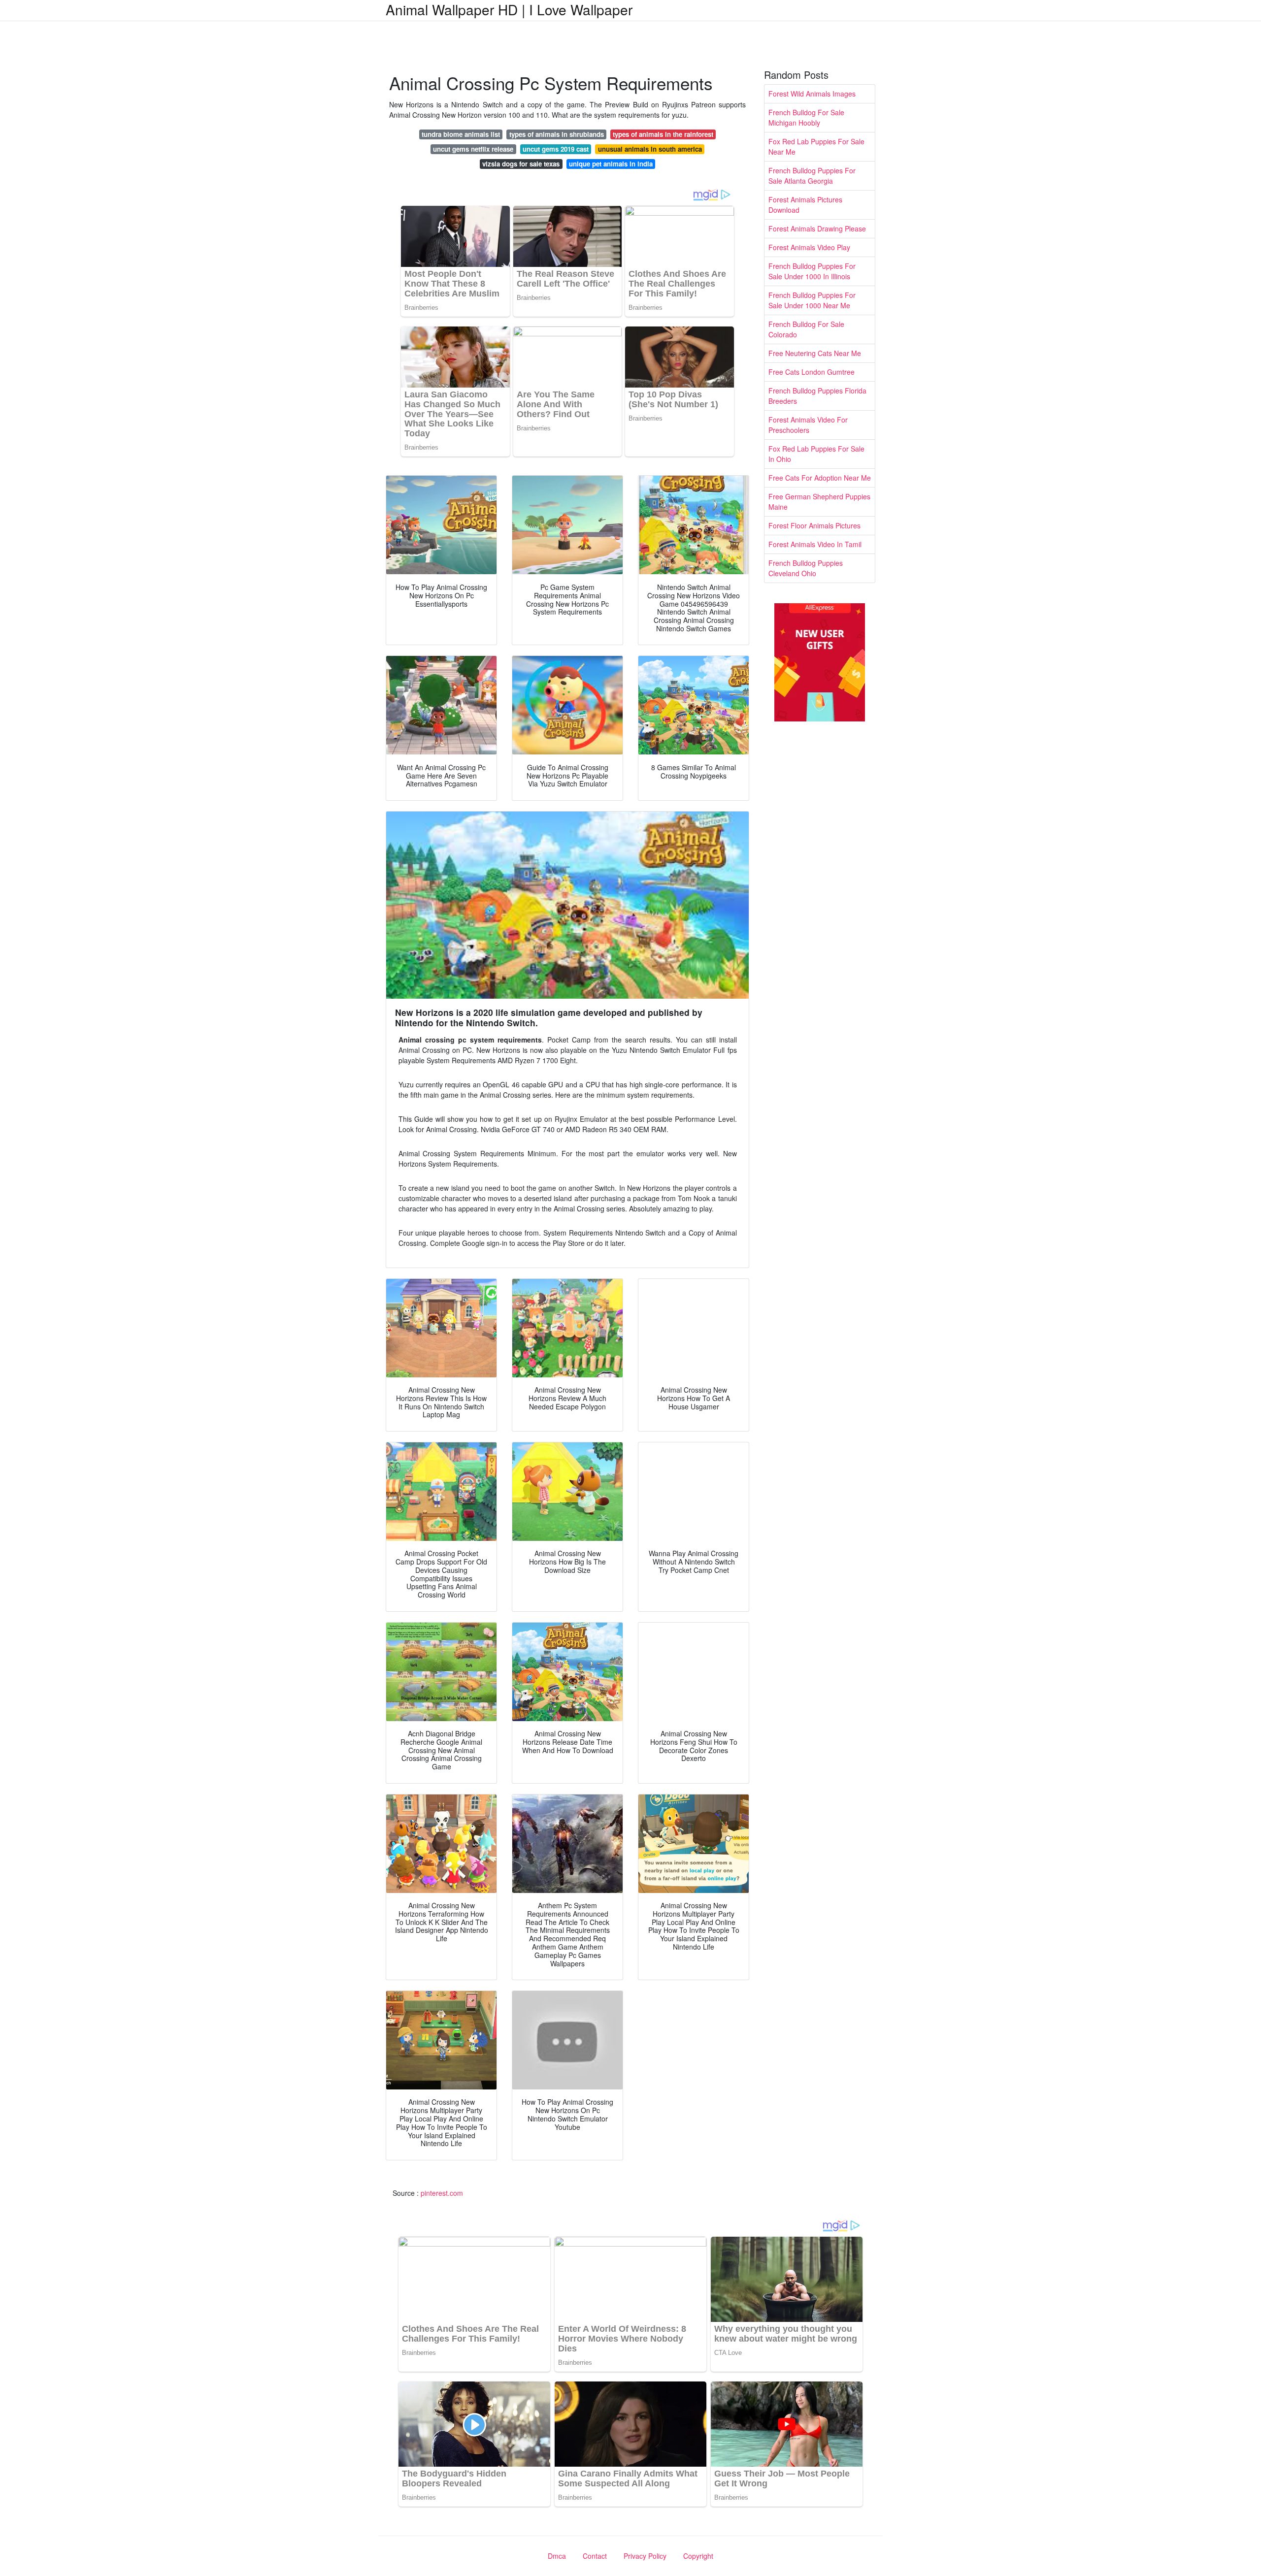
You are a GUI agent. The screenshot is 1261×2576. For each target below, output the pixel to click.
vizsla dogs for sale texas (521, 164)
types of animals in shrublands (557, 134)
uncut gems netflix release (473, 149)
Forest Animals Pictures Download (805, 205)
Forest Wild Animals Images (812, 94)
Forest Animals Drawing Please (817, 228)
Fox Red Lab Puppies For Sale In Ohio (816, 454)
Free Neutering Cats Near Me (815, 353)
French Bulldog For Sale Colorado (806, 329)
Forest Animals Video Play (809, 247)
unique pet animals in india (611, 164)
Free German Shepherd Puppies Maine (819, 502)
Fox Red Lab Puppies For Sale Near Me (816, 147)
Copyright (698, 2556)
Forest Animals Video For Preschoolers (808, 425)
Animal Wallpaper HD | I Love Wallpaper (509, 9)
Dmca (557, 2556)
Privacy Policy (645, 2556)
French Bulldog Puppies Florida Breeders (817, 396)
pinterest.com (442, 2193)
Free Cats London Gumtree (812, 372)
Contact (595, 2556)
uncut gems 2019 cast (556, 149)
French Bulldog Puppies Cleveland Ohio (806, 568)
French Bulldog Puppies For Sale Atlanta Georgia (812, 176)
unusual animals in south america (650, 149)
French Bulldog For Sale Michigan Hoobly (806, 117)
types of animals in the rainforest (663, 134)
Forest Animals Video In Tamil (815, 544)
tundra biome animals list (461, 134)
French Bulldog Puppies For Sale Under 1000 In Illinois (812, 271)
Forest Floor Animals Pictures (814, 525)
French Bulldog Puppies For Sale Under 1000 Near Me (812, 300)
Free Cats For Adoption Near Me (820, 478)
